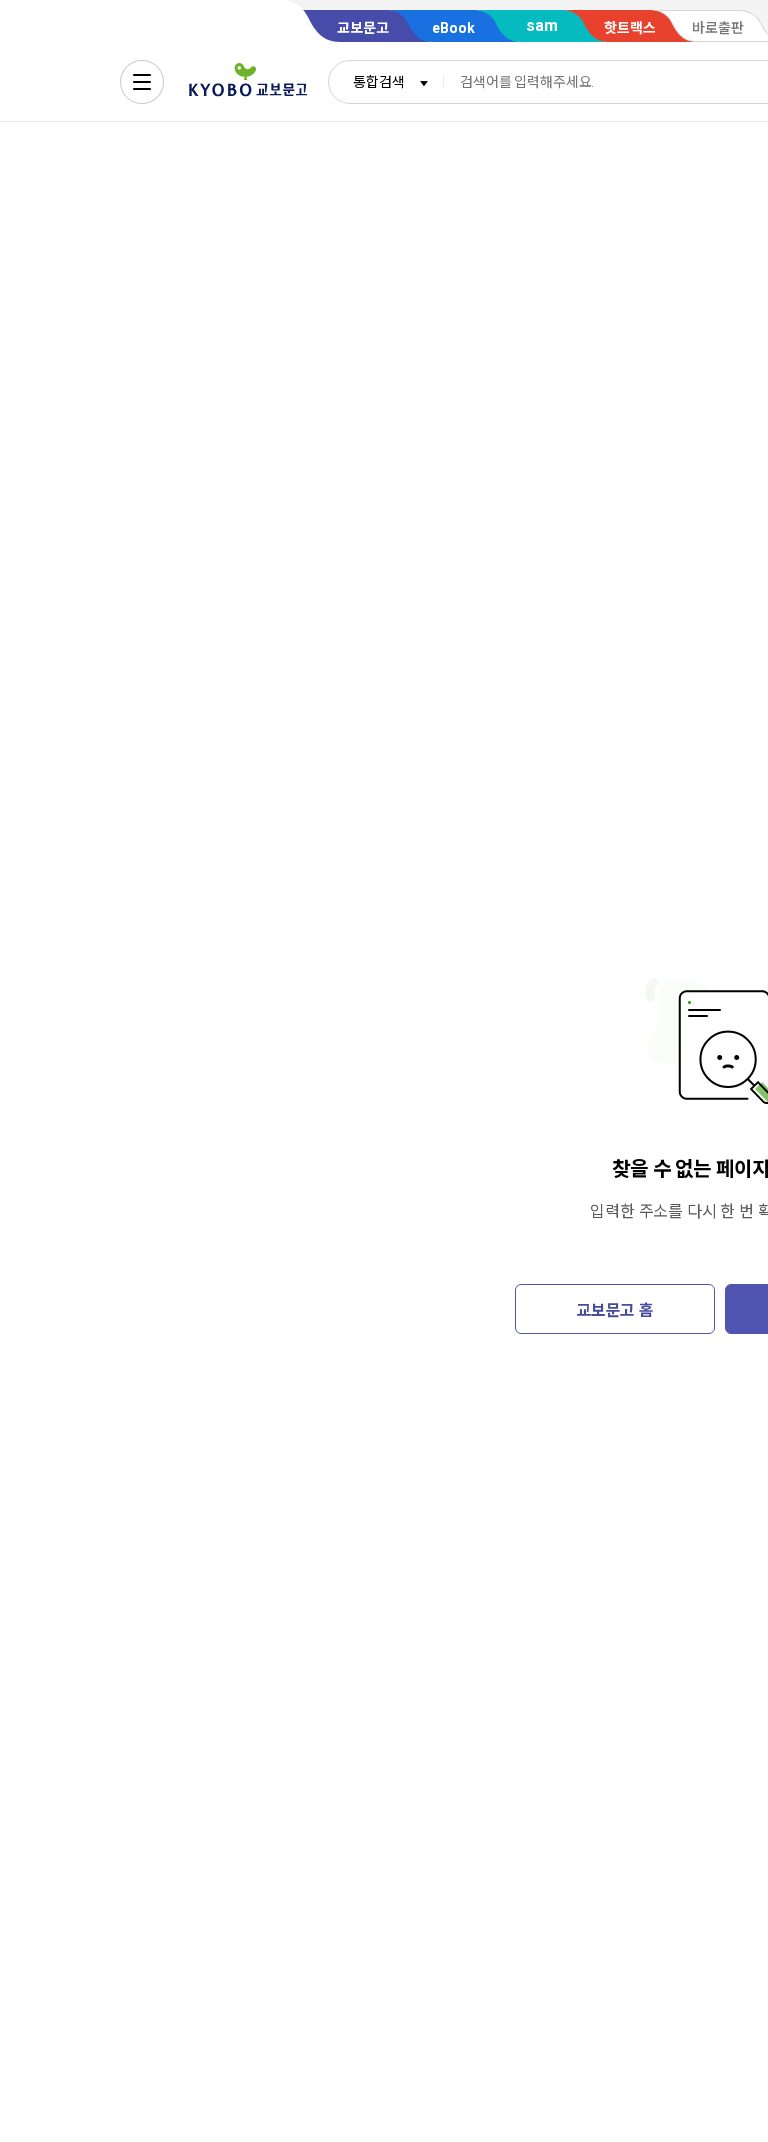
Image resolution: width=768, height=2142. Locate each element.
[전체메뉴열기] (142, 82)
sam (542, 25)
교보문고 (363, 28)
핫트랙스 (630, 28)
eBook (453, 28)
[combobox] (386, 82)
